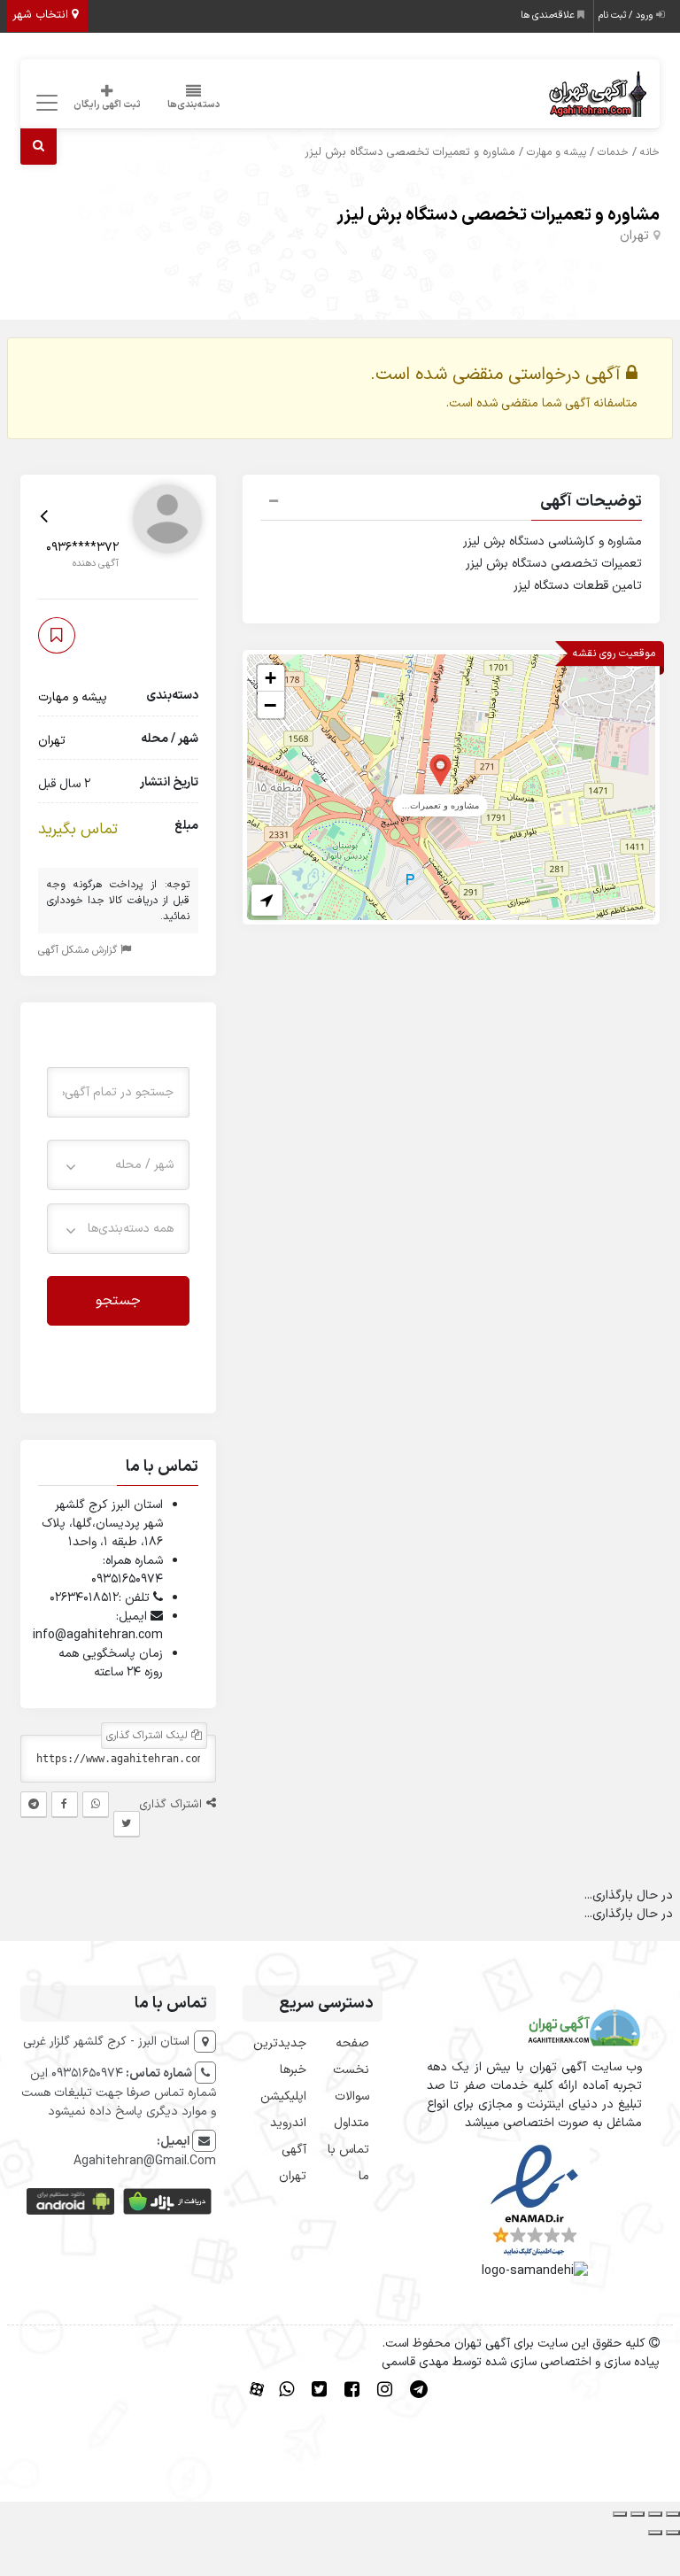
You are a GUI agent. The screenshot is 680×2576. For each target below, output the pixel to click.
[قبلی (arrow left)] (673, 2533)
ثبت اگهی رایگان (107, 105)
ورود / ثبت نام (627, 15)
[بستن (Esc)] (620, 2514)
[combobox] (118, 1165)
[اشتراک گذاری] (637, 2514)
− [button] (270, 705)
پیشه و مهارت (556, 152)
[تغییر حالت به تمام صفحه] (655, 2514)
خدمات (613, 152)
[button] (452, 504)
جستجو (118, 1301)
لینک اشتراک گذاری (149, 1736)
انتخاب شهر (42, 15)
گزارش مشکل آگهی (79, 950)
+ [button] (270, 678)
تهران (634, 236)
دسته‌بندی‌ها (194, 105)
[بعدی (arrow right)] (655, 2533)
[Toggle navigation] (45, 103)
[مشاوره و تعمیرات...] (440, 769)
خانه (650, 152)
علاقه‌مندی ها (549, 15)
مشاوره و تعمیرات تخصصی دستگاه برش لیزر (498, 215)
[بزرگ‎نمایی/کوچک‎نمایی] (673, 2514)
